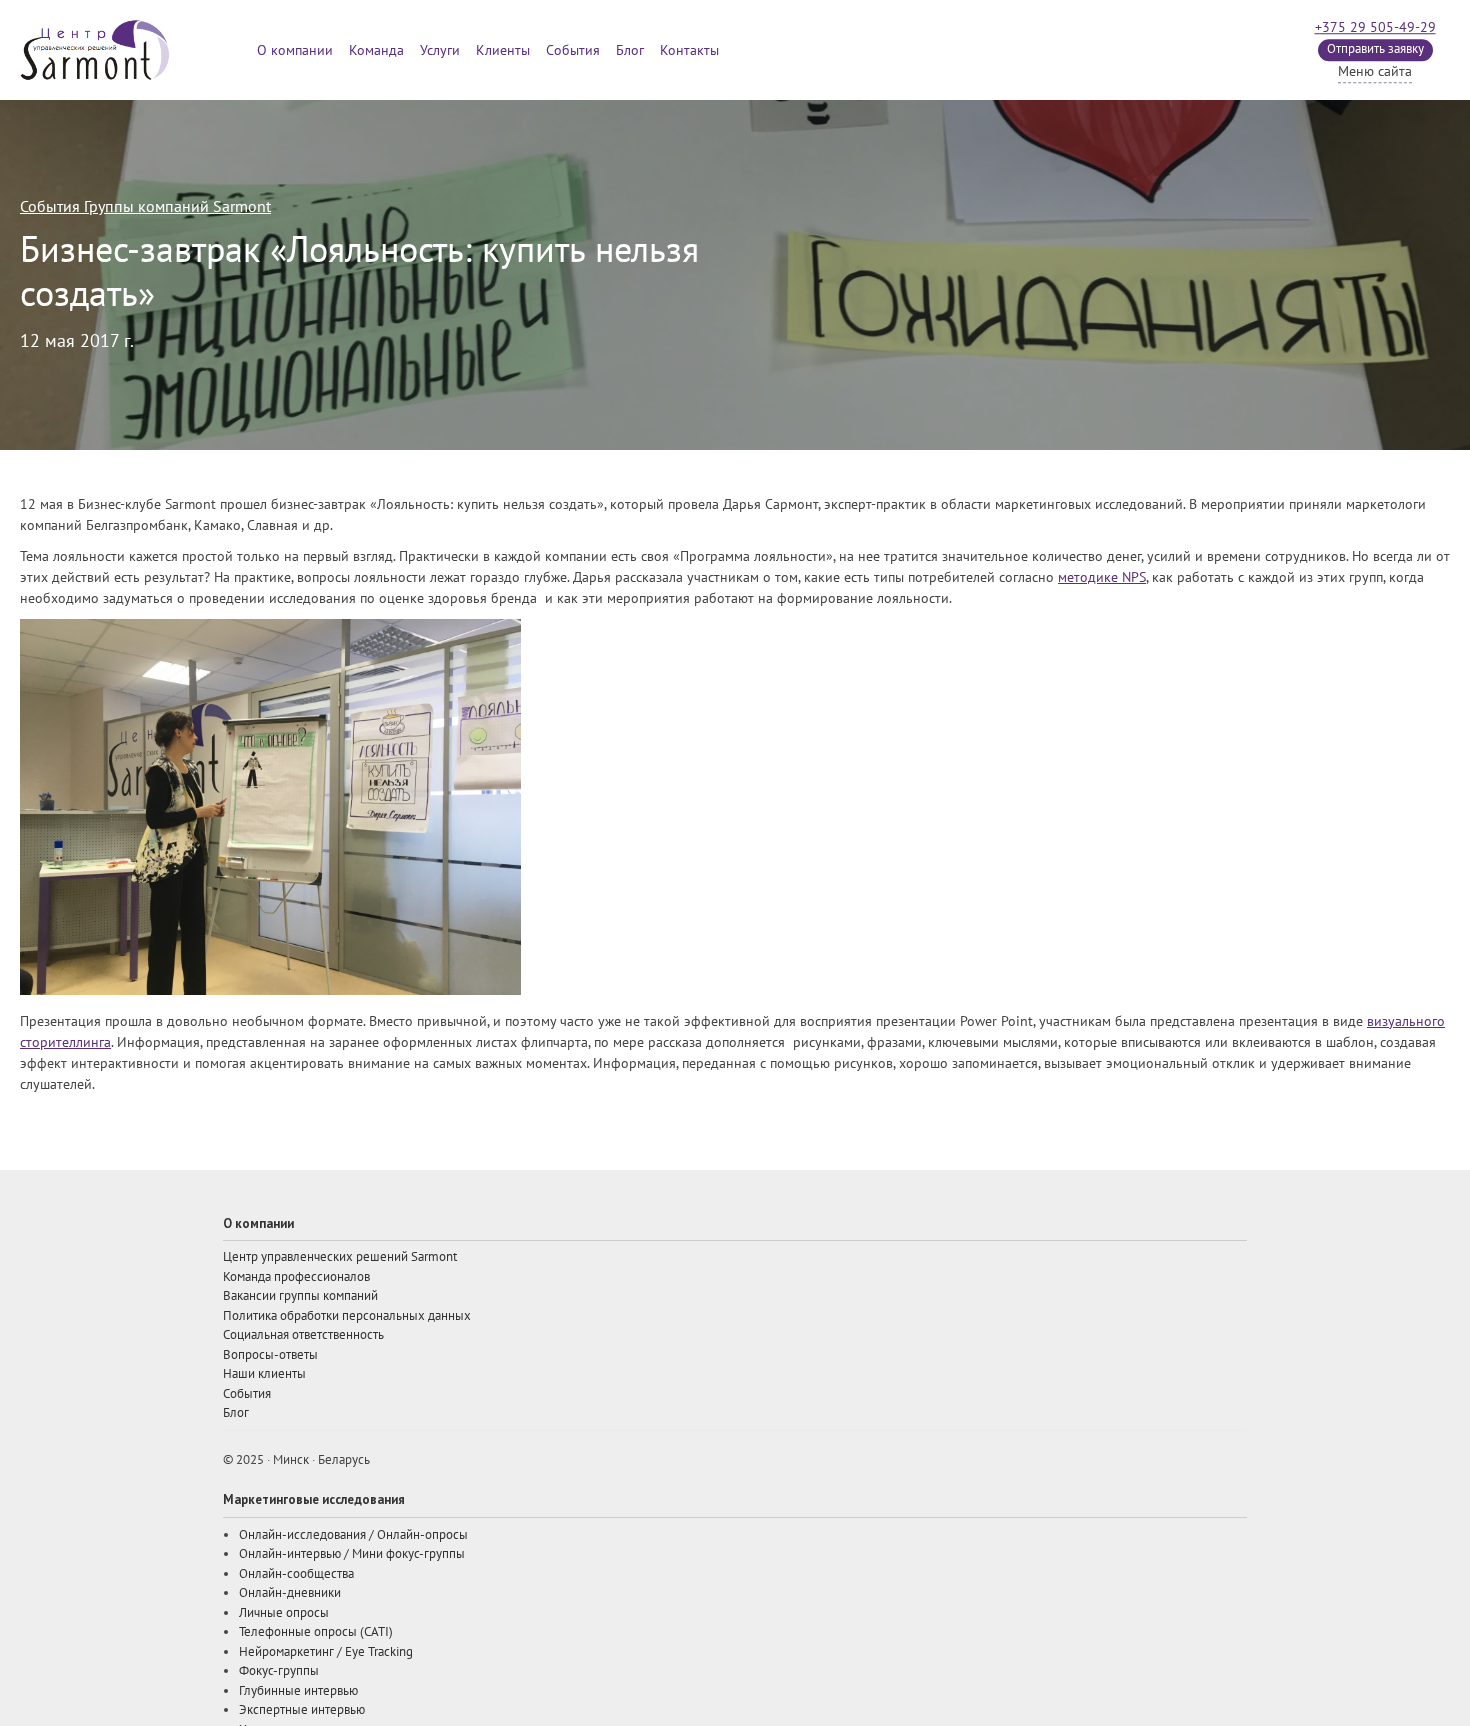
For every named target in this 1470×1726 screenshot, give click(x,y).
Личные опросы (284, 1613)
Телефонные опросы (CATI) (316, 1632)
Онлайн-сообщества (296, 1574)
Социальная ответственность (303, 1335)
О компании (295, 50)
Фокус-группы (279, 1671)
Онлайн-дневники (290, 1593)
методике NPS (1102, 577)
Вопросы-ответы (270, 1355)
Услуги (440, 50)
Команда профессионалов (296, 1277)
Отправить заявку (1375, 49)
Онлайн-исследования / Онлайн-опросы (353, 1535)
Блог (630, 50)
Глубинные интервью (298, 1691)
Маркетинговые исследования (314, 1499)
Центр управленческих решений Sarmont (340, 1257)
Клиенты (503, 50)
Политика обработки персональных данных (347, 1316)
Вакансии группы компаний (300, 1296)
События (573, 50)
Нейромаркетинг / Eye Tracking (326, 1652)
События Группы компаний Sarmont (145, 207)
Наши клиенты (264, 1374)
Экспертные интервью (302, 1710)
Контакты (689, 50)
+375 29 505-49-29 (1375, 27)
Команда (376, 50)
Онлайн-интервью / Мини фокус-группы (352, 1554)
